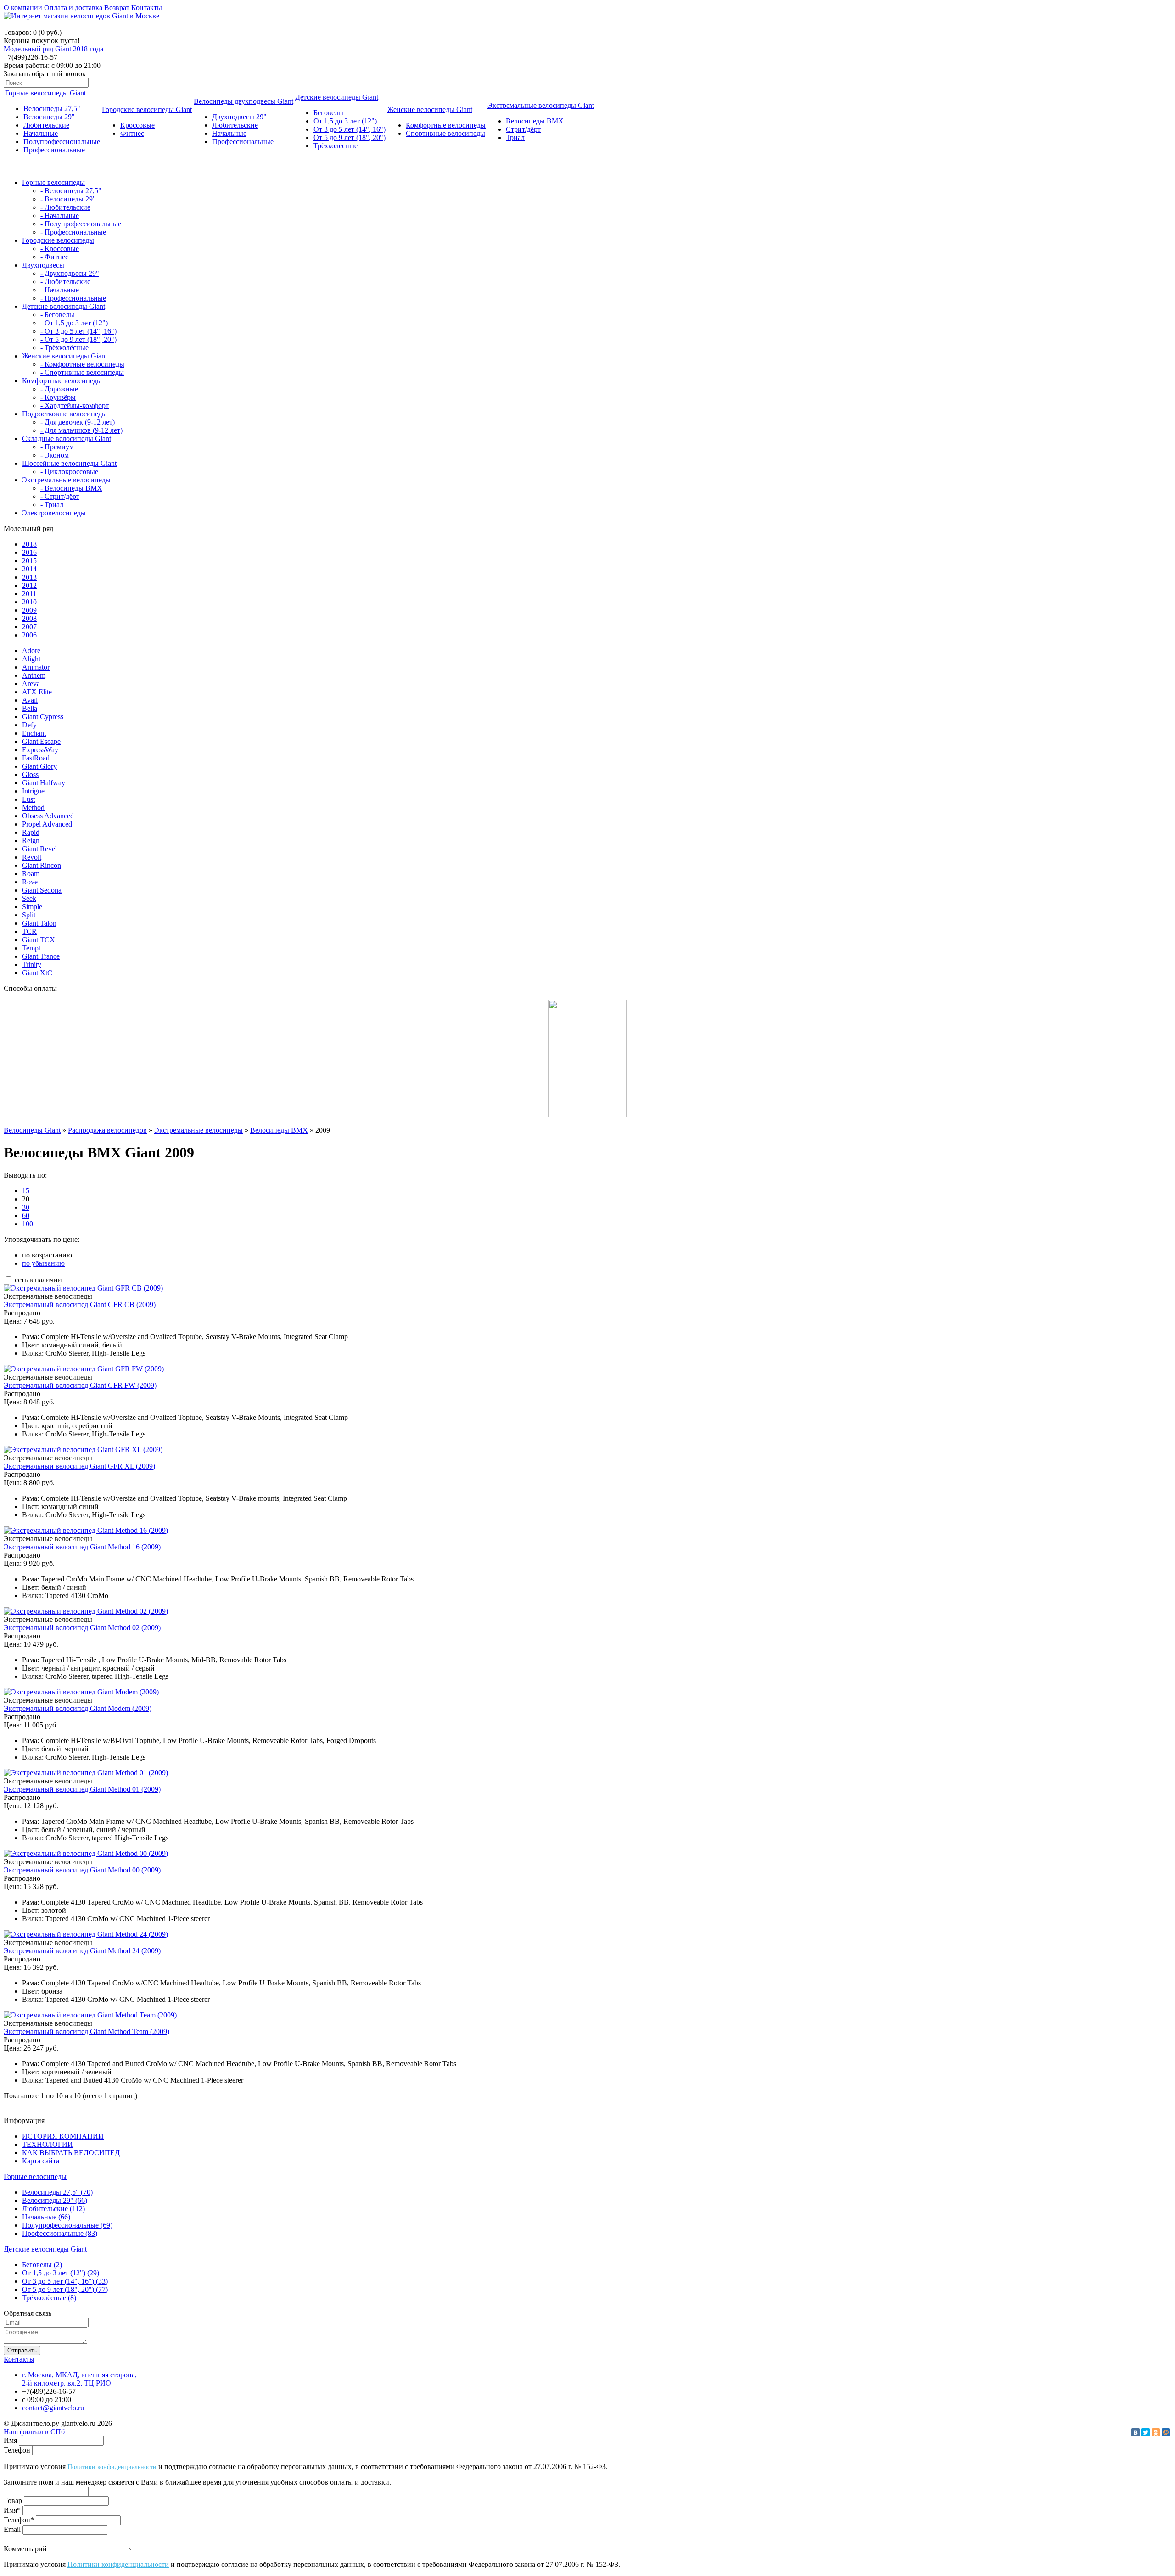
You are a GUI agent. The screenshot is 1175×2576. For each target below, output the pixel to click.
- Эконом (55, 455)
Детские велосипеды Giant (337, 97)
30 (26, 1207)
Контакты (147, 8)
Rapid (31, 832)
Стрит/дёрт (523, 129)
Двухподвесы (43, 265)
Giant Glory (39, 766)
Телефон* (19, 2520)
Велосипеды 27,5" (52, 109)
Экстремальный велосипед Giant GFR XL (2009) (79, 1466)
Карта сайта (41, 2161)
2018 (29, 544)
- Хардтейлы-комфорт (75, 405)
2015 (29, 561)
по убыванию (43, 1263)
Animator (36, 667)
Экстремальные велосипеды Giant (541, 105)
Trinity (32, 964)
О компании (23, 8)
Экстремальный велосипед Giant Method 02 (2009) (82, 1628)
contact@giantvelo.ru (53, 2408)
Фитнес (132, 133)
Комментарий (25, 2549)
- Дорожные (59, 389)
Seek (29, 898)
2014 (29, 569)
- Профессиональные (73, 232)
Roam (31, 874)
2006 (29, 635)
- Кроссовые (60, 249)
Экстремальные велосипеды (66, 480)
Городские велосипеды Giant (147, 109)
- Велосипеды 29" (68, 199)
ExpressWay (40, 750)
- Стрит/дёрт (60, 496)
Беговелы (328, 113)
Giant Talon (39, 923)
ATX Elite (37, 692)
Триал (515, 137)
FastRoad (36, 758)
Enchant (34, 733)
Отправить (22, 2350)
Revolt (32, 857)
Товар (13, 2501)
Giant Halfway (44, 783)
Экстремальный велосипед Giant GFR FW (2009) (80, 1385)
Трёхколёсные (336, 146)
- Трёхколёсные (64, 348)
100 (28, 1224)
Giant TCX (39, 940)
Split (29, 915)
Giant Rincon (42, 865)
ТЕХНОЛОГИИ (48, 2144)
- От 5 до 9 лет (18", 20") (78, 339)
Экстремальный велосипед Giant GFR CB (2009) (80, 1305)
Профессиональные (54, 150)
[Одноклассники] (1156, 2432)
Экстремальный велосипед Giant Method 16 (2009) (82, 1547)
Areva (31, 684)
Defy (29, 725)
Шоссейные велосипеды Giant (69, 463)
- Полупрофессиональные (81, 224)
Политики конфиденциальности (112, 2467)
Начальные (41, 133)
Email (12, 2529)
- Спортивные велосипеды (82, 372)
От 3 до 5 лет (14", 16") (350, 129)
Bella (30, 708)
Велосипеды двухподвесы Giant (243, 101)
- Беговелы (57, 315)
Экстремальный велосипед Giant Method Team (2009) (87, 2031)
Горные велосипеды (53, 182)
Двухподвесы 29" (239, 117)
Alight (31, 659)
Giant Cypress (43, 717)
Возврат (117, 8)
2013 (29, 577)
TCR (29, 931)
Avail (30, 700)
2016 (29, 552)
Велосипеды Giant (32, 1130)
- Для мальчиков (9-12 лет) (81, 430)
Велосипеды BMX (535, 121)
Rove (30, 882)
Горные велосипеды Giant (45, 93)
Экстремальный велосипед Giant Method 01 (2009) (82, 1789)
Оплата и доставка (73, 8)
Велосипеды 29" (49, 117)
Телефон (17, 2450)
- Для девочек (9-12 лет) (78, 422)
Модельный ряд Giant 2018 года (53, 49)
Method (33, 807)
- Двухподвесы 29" (70, 273)
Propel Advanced (47, 824)
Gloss (30, 774)
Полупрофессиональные (62, 142)
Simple (32, 907)
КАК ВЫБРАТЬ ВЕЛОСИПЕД (71, 2153)
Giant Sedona (42, 890)
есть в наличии (37, 1280)
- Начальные (60, 215)
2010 (29, 602)
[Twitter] (1146, 2432)
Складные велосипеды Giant (67, 439)
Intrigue (33, 791)
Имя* (12, 2510)
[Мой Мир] (1166, 2432)
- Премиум (57, 447)
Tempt (31, 948)
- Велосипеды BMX (71, 488)
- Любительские (65, 207)
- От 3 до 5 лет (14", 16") (78, 331)
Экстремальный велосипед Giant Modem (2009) (78, 1708)
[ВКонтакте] (1136, 2432)
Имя (10, 2440)
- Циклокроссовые (69, 472)
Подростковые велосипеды (64, 414)
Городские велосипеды (58, 240)
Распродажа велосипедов (107, 1130)
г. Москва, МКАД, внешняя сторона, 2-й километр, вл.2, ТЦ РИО (79, 2379)
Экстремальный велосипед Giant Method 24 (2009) (82, 1951)
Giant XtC (37, 973)
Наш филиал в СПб (34, 2432)
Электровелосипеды (54, 513)
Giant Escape (41, 741)
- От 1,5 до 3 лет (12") (74, 323)
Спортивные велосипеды (445, 133)
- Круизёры (58, 397)
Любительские (46, 125)
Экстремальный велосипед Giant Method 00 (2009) (82, 1870)
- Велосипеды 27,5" (71, 191)
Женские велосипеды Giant (430, 109)
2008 (29, 618)
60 (26, 1215)
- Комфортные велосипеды (82, 364)
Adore (31, 651)
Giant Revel (39, 849)
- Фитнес (54, 257)
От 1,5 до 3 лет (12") (345, 121)
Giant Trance (41, 956)
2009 (29, 610)
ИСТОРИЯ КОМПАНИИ (63, 2136)
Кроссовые (137, 125)
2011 (29, 594)
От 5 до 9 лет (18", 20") (350, 137)
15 (26, 1191)
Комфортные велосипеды (446, 125)
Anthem (34, 675)
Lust (28, 799)
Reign (31, 841)
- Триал (52, 505)
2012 (29, 585)
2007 (29, 627)
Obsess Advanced (48, 816)
